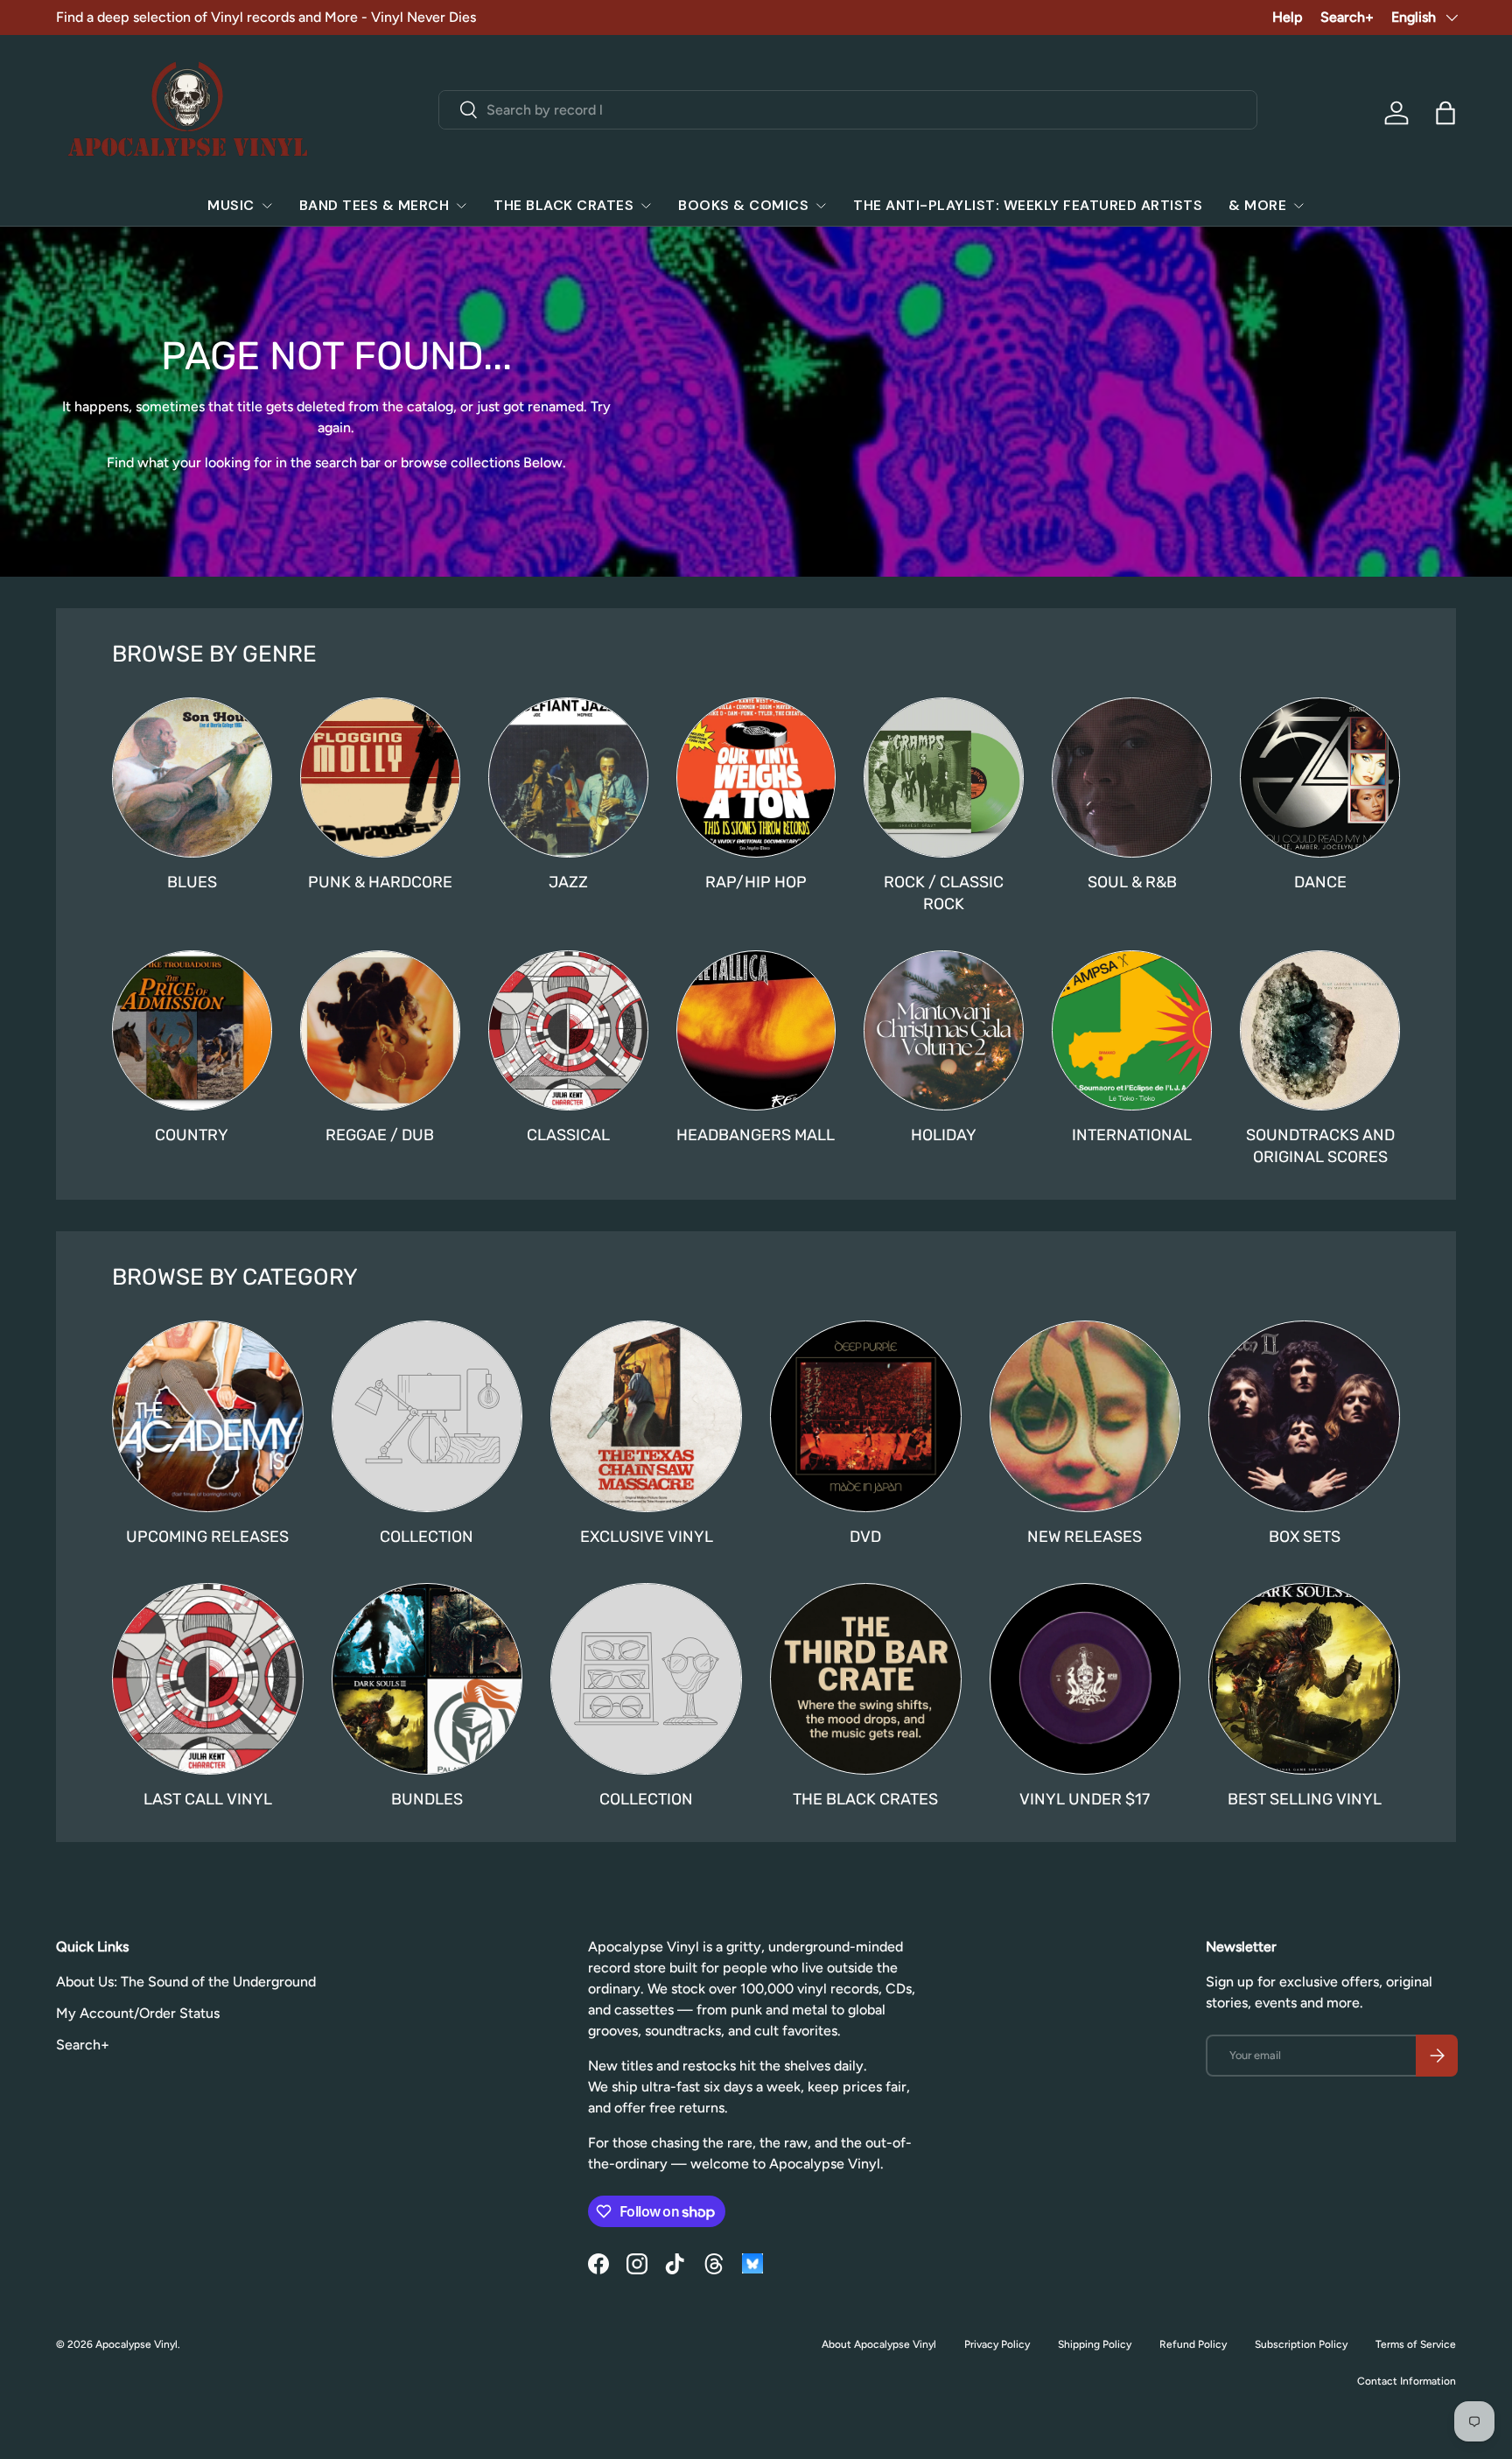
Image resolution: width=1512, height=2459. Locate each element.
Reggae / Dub (380, 1135)
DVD (865, 1537)
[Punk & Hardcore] (380, 778)
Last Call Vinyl (208, 1799)
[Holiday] (944, 1030)
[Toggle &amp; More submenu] (1298, 206)
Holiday (944, 1135)
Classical (568, 1135)
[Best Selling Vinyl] (1304, 1679)
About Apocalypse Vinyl (879, 2344)
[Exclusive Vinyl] (646, 1416)
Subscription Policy (1301, 2344)
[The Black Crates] (866, 1679)
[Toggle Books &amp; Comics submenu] (821, 206)
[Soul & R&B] (1132, 778)
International (1132, 1135)
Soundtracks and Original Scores (1320, 1146)
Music (231, 205)
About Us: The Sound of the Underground (186, 1982)
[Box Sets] (1304, 1416)
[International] (1132, 1030)
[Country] (192, 1030)
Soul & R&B (1132, 882)
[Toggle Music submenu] (267, 206)
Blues (192, 882)
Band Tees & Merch (374, 205)
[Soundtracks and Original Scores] (1320, 1030)
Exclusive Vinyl (647, 1537)
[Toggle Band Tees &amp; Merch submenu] (461, 206)
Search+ (1347, 17)
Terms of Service (1416, 2344)
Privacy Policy (997, 2344)
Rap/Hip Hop (756, 882)
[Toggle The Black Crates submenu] (646, 206)
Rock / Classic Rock (944, 893)
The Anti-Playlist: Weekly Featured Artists (1028, 205)
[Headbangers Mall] (756, 1030)
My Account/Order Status (138, 2013)
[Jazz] (568, 778)
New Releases (1085, 1537)
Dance (1320, 882)
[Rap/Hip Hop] (756, 778)
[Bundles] (427, 1679)
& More (1257, 205)
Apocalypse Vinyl (136, 2344)
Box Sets (1305, 1537)
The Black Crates (563, 205)
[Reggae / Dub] (380, 1030)
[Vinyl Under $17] (1085, 1679)
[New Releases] (1085, 1416)
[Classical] (568, 1030)
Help (1288, 17)
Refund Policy (1193, 2344)
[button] (1445, 113)
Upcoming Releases (207, 1537)
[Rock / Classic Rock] (944, 778)
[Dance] (1320, 778)
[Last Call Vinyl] (208, 1679)
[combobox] (848, 110)
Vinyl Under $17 (1085, 1799)
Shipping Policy (1095, 2344)
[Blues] (192, 778)
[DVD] (866, 1416)
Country (192, 1135)
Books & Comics (743, 205)
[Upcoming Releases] (208, 1416)
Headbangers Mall (756, 1135)
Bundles (427, 1799)
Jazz (568, 882)
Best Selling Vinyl (1305, 1799)
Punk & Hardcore (380, 882)
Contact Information (1407, 2381)
